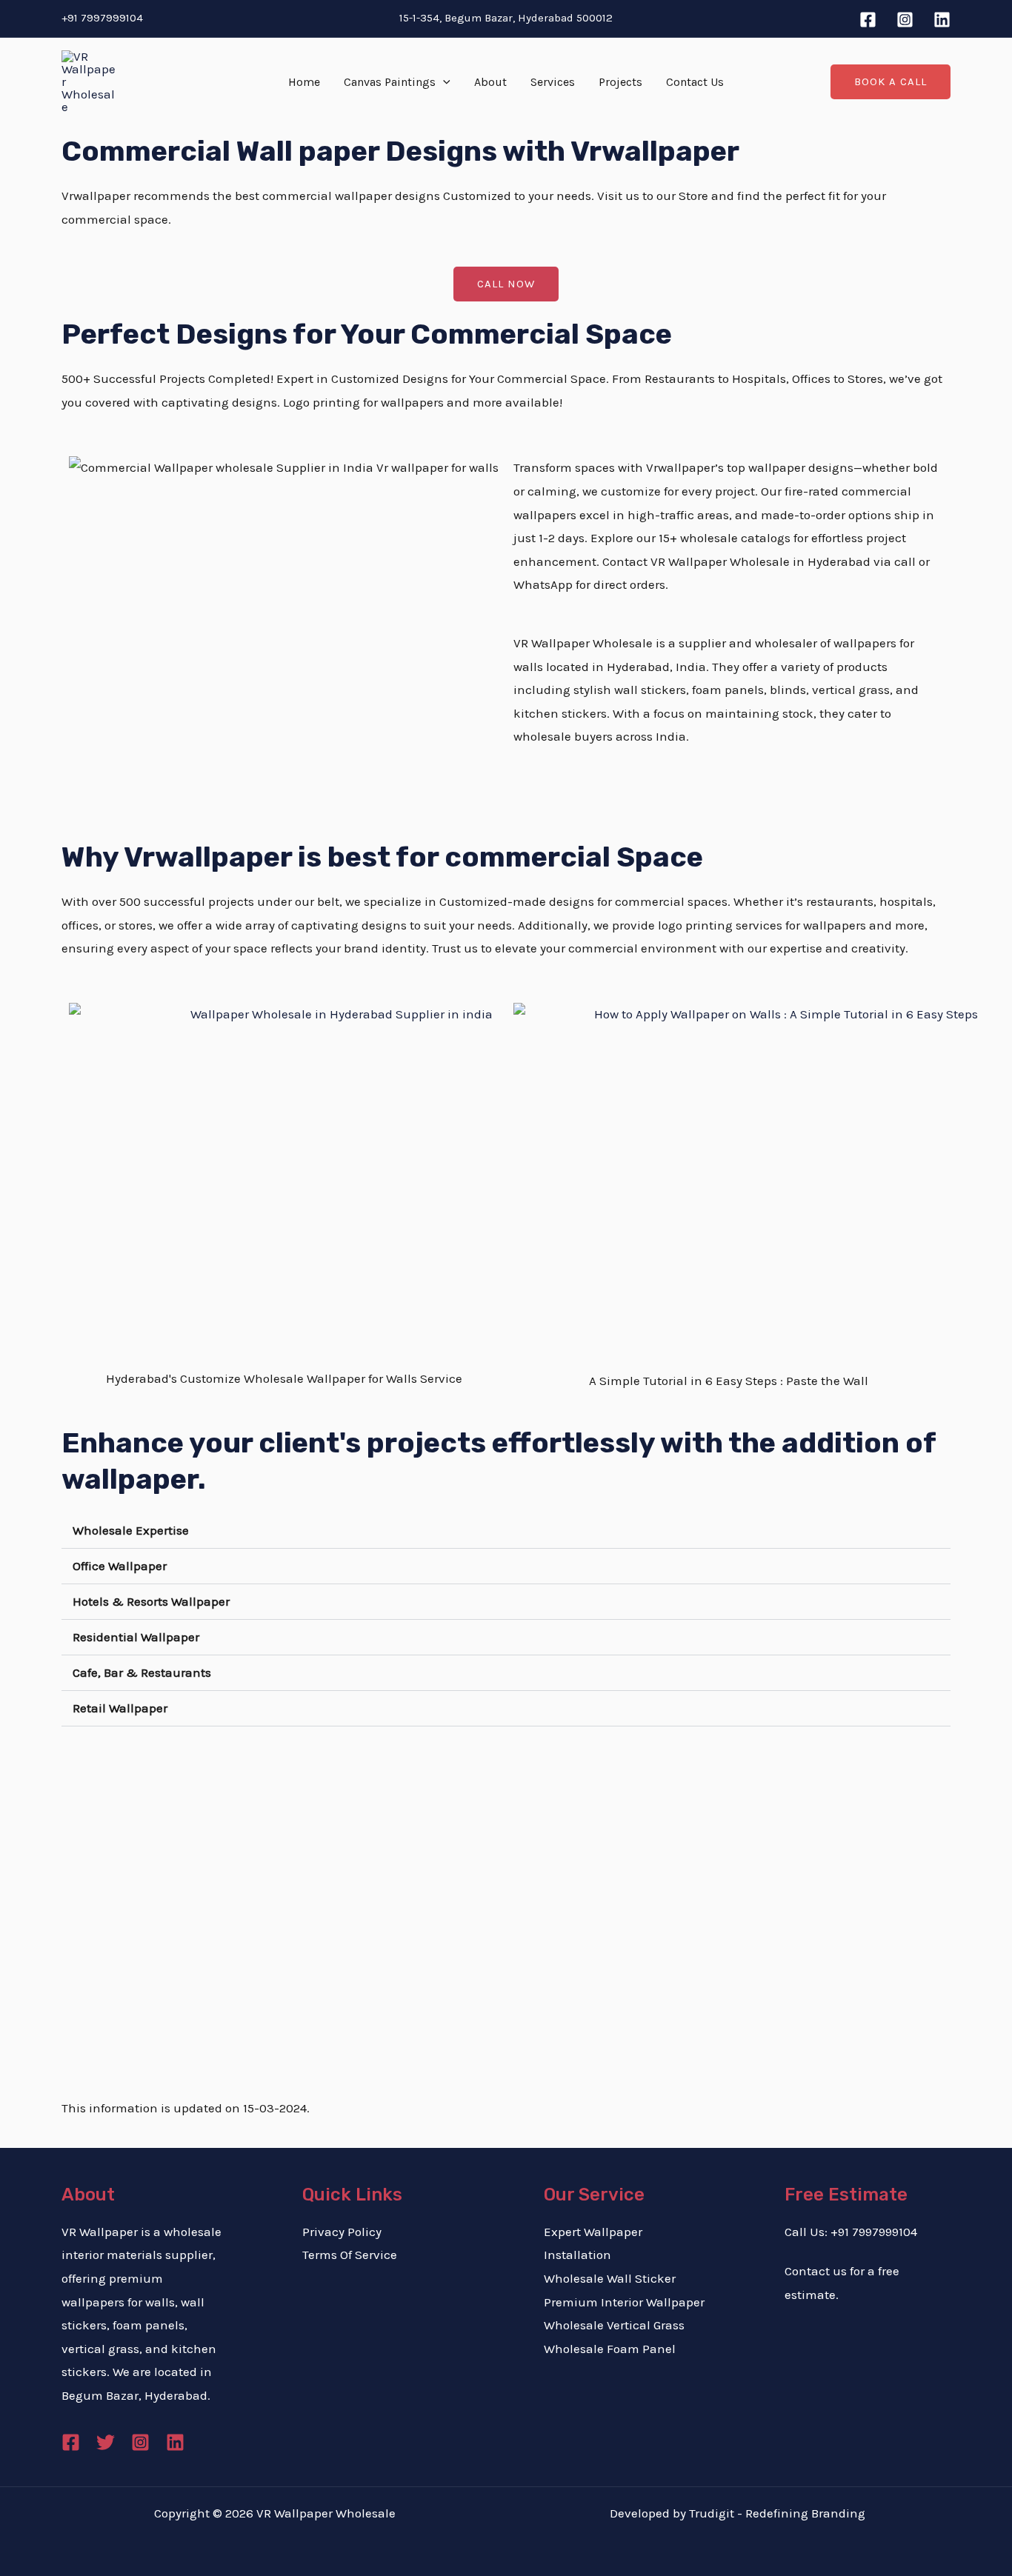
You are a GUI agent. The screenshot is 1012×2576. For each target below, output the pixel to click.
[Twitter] (106, 2442)
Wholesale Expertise (131, 1530)
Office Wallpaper (120, 1566)
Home (304, 82)
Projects (620, 82)
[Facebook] (868, 20)
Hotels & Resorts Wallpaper (151, 1601)
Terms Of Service (350, 2255)
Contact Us (695, 82)
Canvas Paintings (390, 82)
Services (553, 82)
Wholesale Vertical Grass (614, 2325)
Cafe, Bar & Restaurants (142, 1672)
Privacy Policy (342, 2232)
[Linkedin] (942, 20)
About (490, 82)
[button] (443, 82)
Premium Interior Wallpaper (624, 2302)
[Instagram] (905, 20)
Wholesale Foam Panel (610, 2349)
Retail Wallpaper (120, 1708)
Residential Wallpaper (136, 1637)
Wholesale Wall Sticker (610, 2278)
